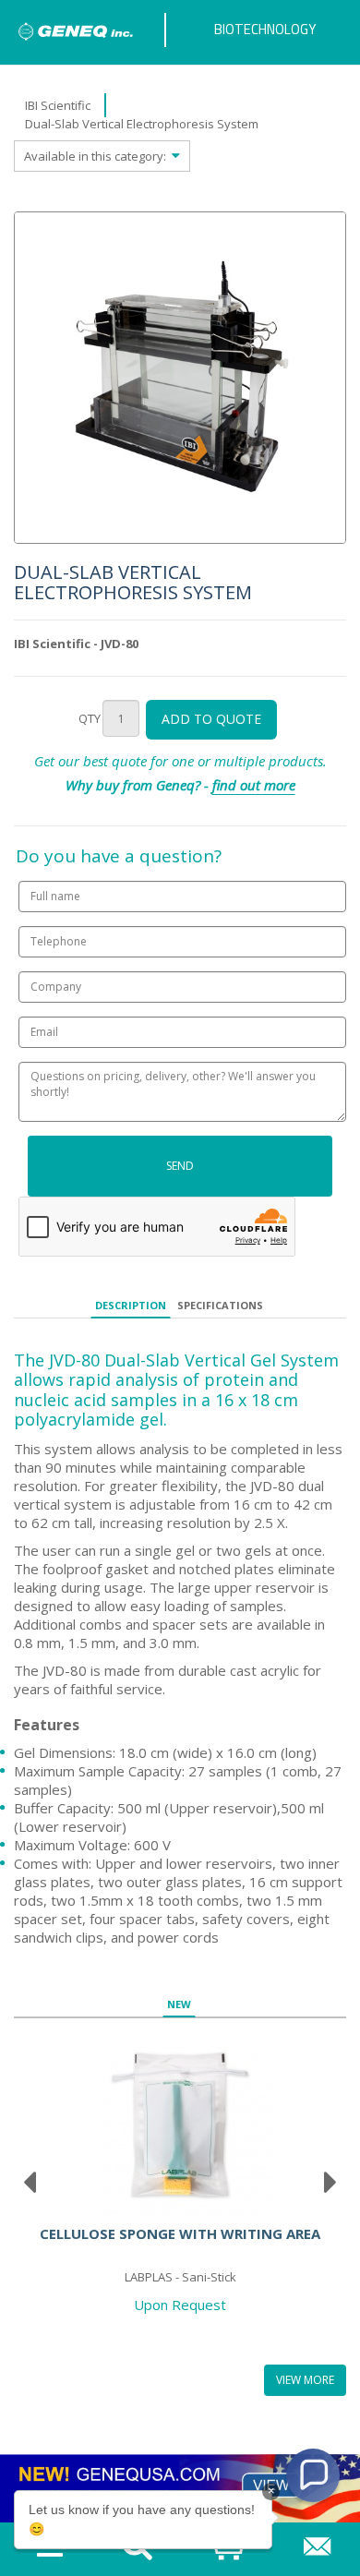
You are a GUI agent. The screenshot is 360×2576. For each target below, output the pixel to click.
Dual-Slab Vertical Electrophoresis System (142, 124)
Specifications (220, 1305)
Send (180, 1166)
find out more (254, 785)
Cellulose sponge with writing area (180, 2233)
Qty (90, 718)
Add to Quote (211, 719)
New (179, 2004)
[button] (313, 2475)
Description (131, 1305)
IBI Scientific (58, 105)
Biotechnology (265, 29)
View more (305, 2380)
